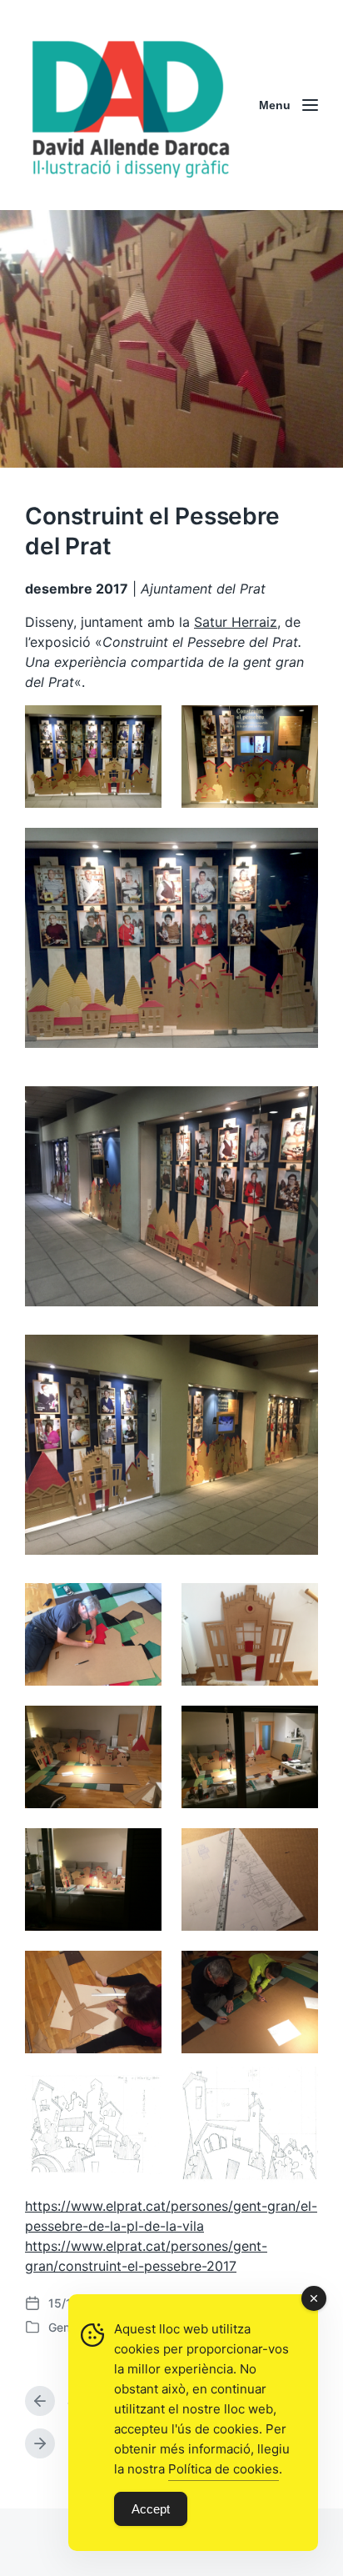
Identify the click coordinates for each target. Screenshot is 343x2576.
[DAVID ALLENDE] (129, 105)
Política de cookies (224, 2469)
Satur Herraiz (236, 622)
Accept (151, 2509)
